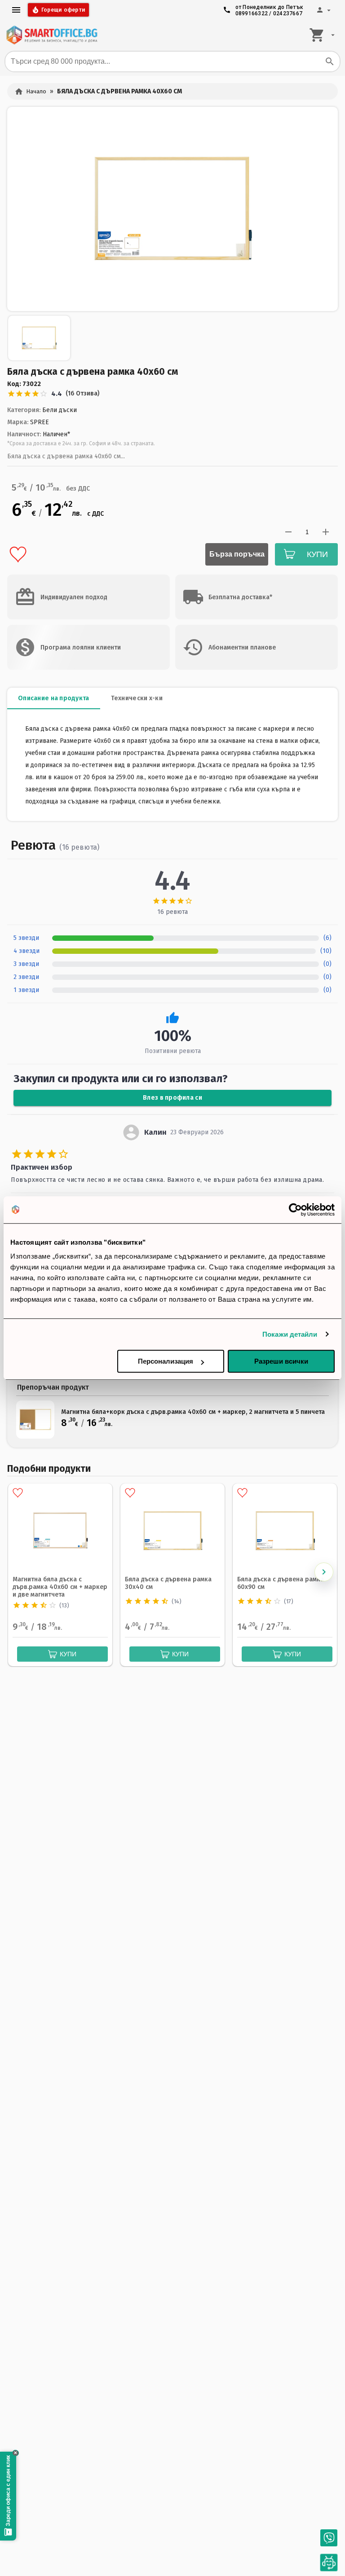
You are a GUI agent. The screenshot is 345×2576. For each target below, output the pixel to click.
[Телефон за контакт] (329, 2538)
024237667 (288, 13)
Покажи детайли (290, 1334)
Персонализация (166, 1361)
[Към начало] (52, 35)
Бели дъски (60, 410)
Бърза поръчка (237, 554)
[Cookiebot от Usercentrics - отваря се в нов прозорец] (295, 1210)
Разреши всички (281, 1361)
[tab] (54, 698)
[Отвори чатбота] (329, 2563)
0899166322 (252, 13)
